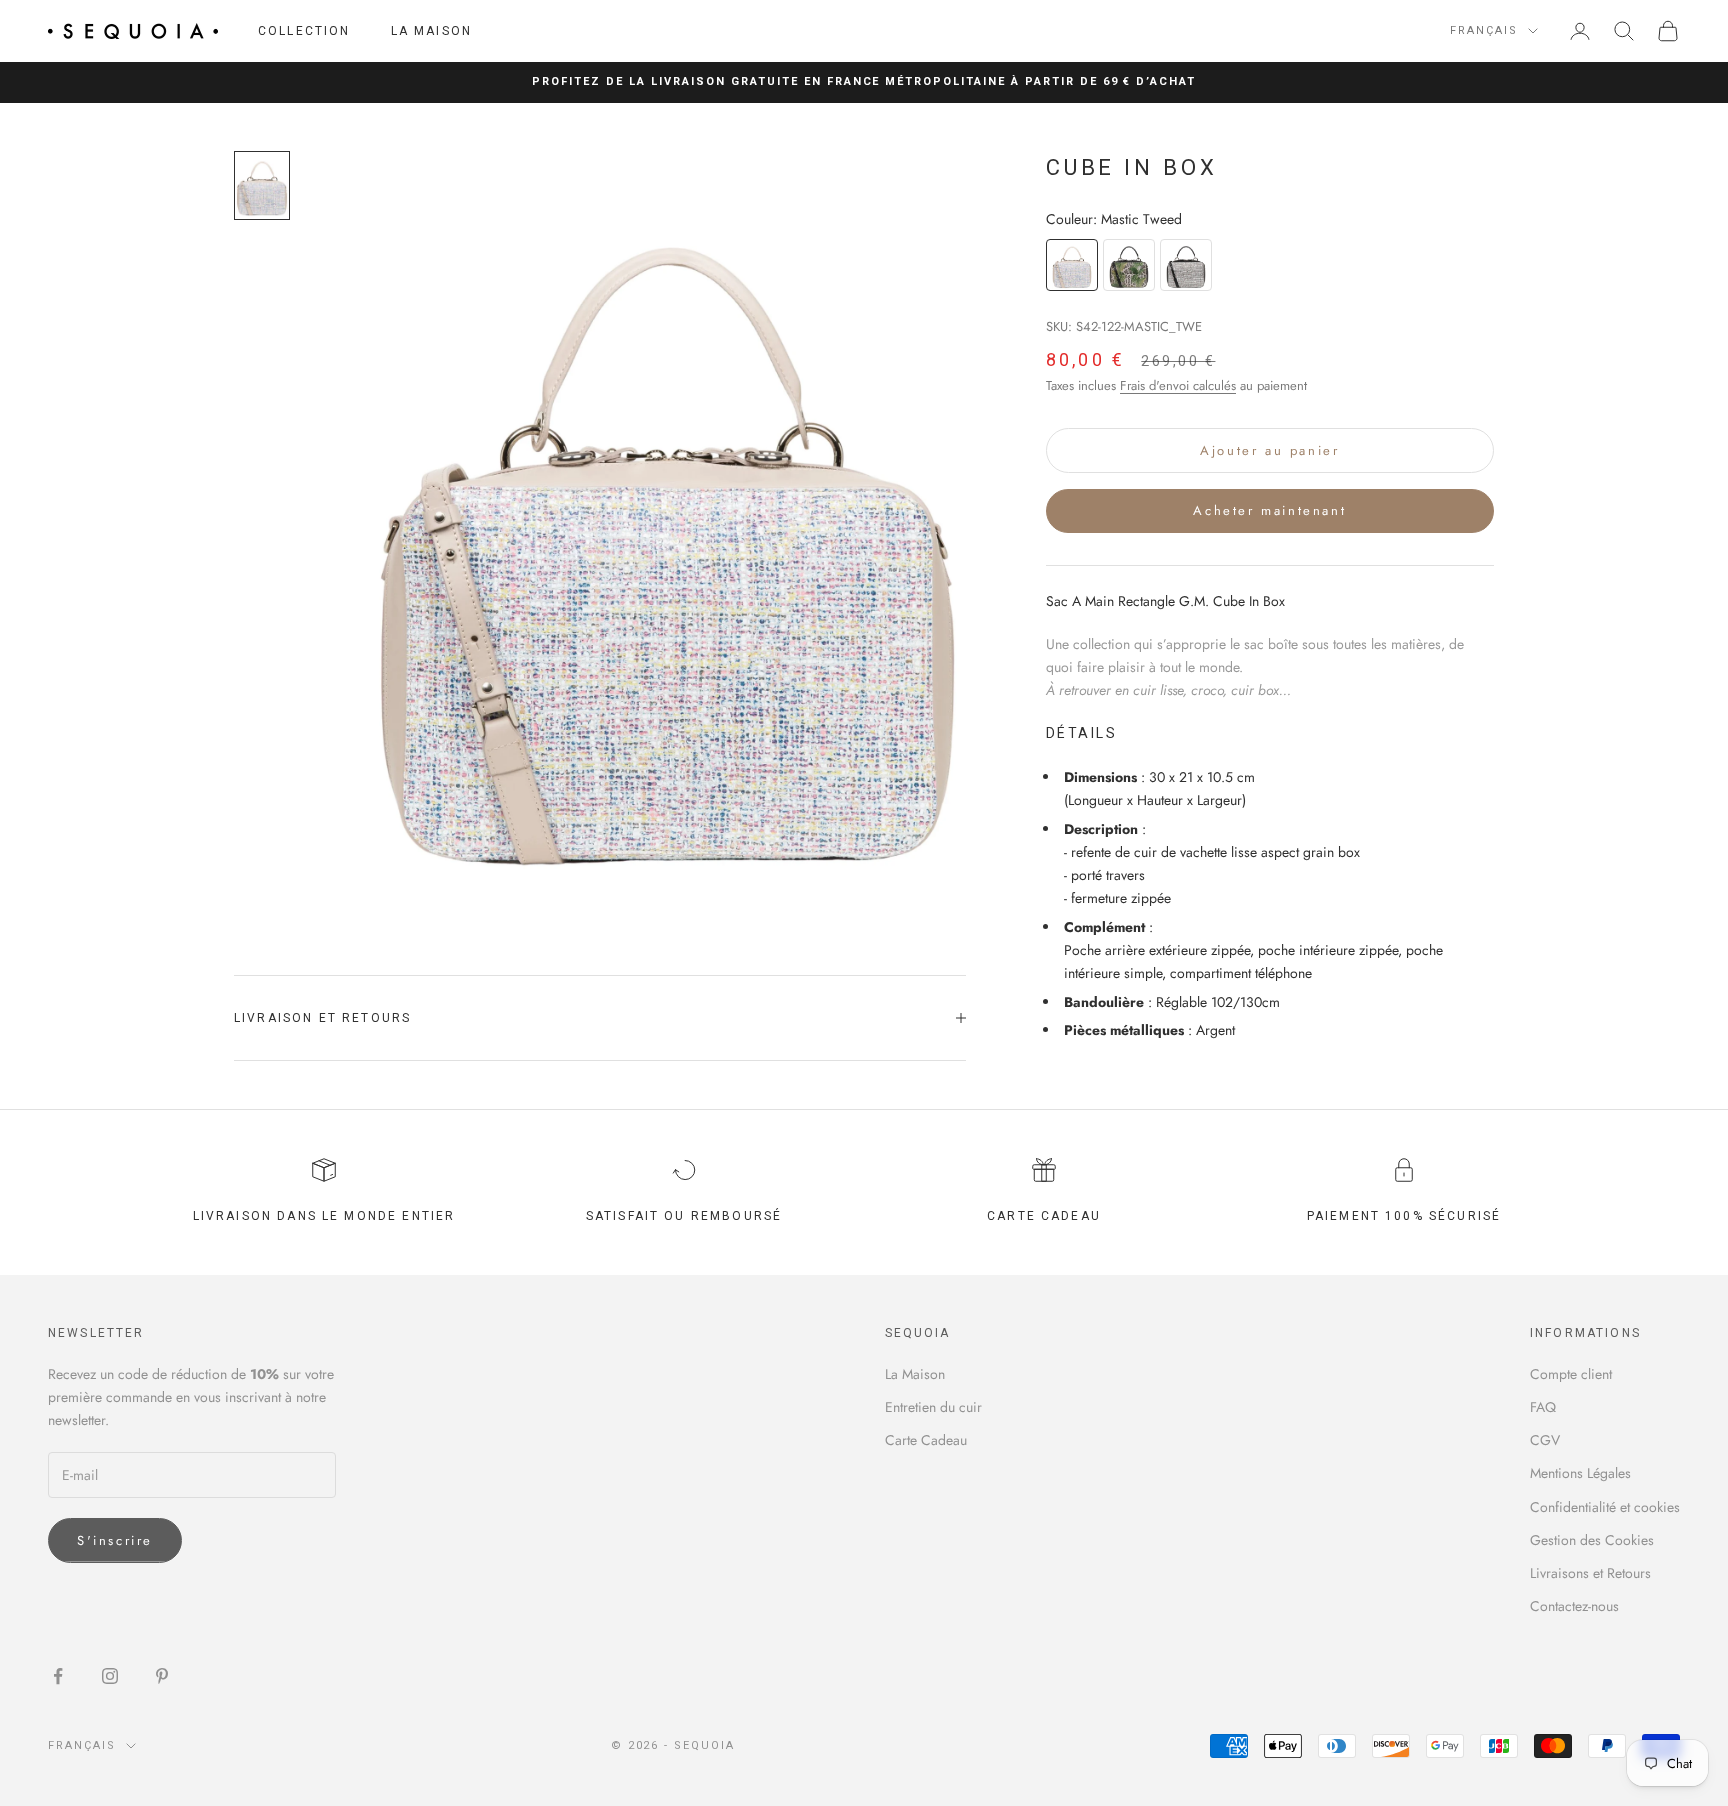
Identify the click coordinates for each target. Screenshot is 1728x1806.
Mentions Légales (1580, 1473)
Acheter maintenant (1269, 510)
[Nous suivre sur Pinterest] (162, 1676)
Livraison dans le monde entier (324, 1216)
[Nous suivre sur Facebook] (58, 1676)
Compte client (1571, 1374)
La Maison (431, 31)
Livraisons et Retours (1590, 1573)
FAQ (1543, 1407)
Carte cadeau (1044, 1216)
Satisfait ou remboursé (684, 1216)
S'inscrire (115, 1540)
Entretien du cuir (933, 1407)
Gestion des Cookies (1592, 1540)
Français (1484, 30)
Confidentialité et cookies (1605, 1507)
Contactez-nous (1574, 1606)
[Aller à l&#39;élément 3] (262, 185)
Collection (304, 31)
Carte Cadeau (926, 1440)
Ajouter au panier (1269, 449)
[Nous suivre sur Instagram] (110, 1676)
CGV (1545, 1440)
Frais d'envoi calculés (1178, 385)
